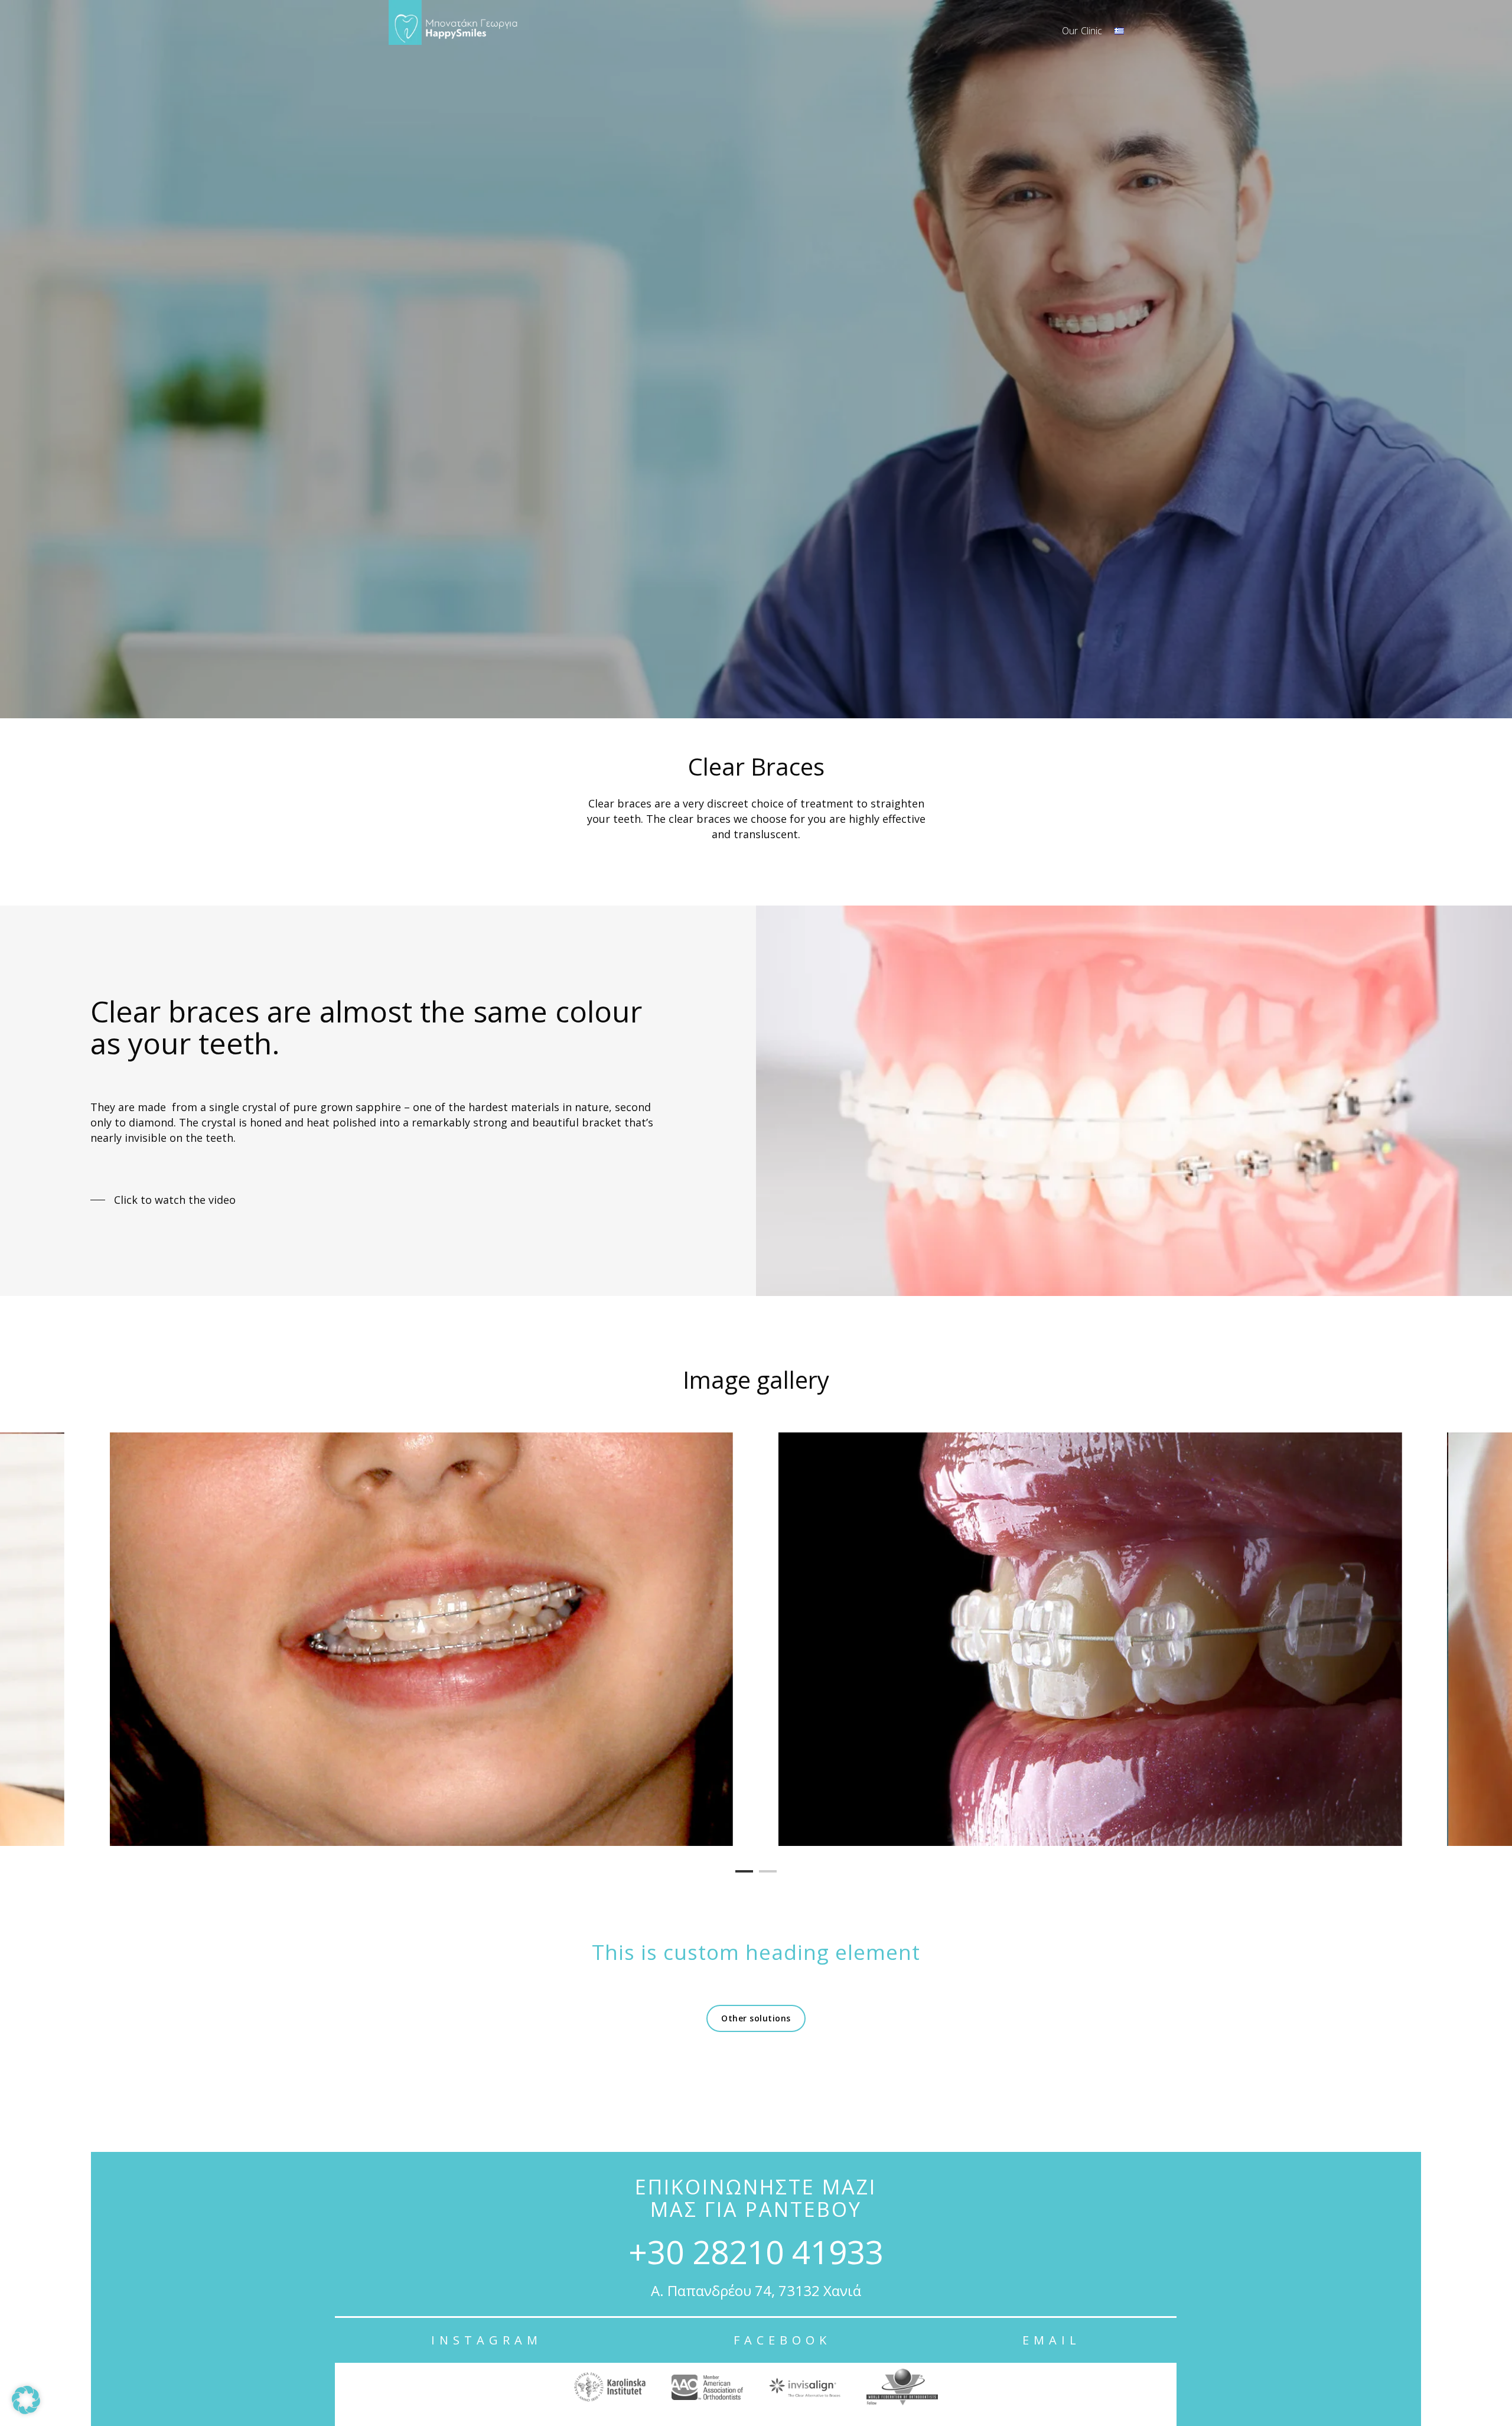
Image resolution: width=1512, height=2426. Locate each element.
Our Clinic (1082, 31)
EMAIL (1052, 2340)
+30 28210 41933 (756, 2251)
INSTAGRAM (487, 2340)
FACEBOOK (782, 2340)
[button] (26, 2400)
